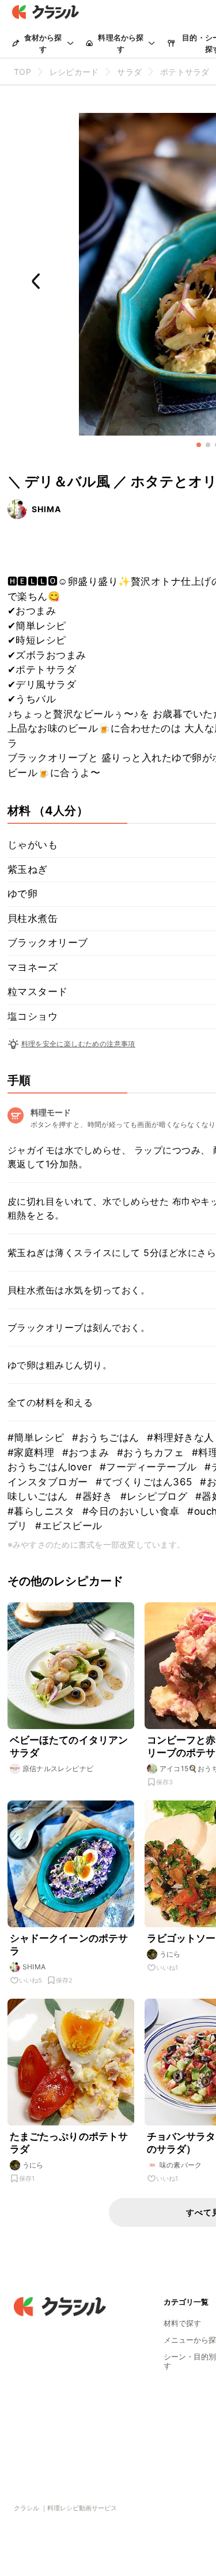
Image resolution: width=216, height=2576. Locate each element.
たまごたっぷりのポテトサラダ (69, 2143)
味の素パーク (181, 2165)
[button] (199, 445)
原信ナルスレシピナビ (58, 1769)
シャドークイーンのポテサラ (69, 1945)
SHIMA (46, 509)
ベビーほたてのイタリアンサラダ (69, 1746)
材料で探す (182, 2323)
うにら (170, 1954)
